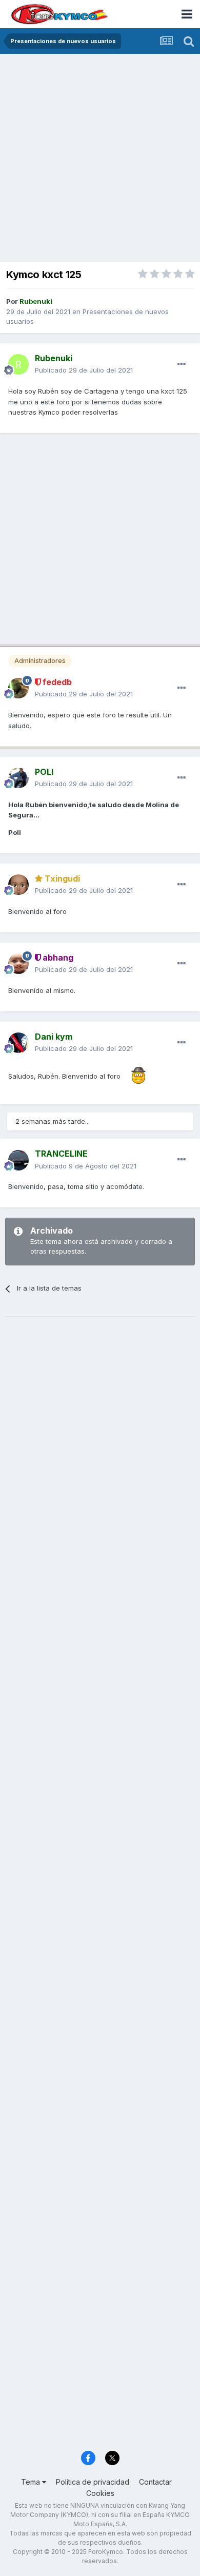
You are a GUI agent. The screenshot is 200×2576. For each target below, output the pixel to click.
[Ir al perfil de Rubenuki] (18, 364)
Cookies (100, 2493)
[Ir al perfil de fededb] (18, 688)
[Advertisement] (100, 159)
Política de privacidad (93, 2482)
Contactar (155, 2482)
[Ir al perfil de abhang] (18, 964)
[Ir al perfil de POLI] (18, 778)
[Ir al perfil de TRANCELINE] (18, 1160)
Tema (32, 2482)
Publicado (84, 370)
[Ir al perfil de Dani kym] (18, 1043)
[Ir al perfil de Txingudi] (18, 885)
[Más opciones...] (182, 364)
